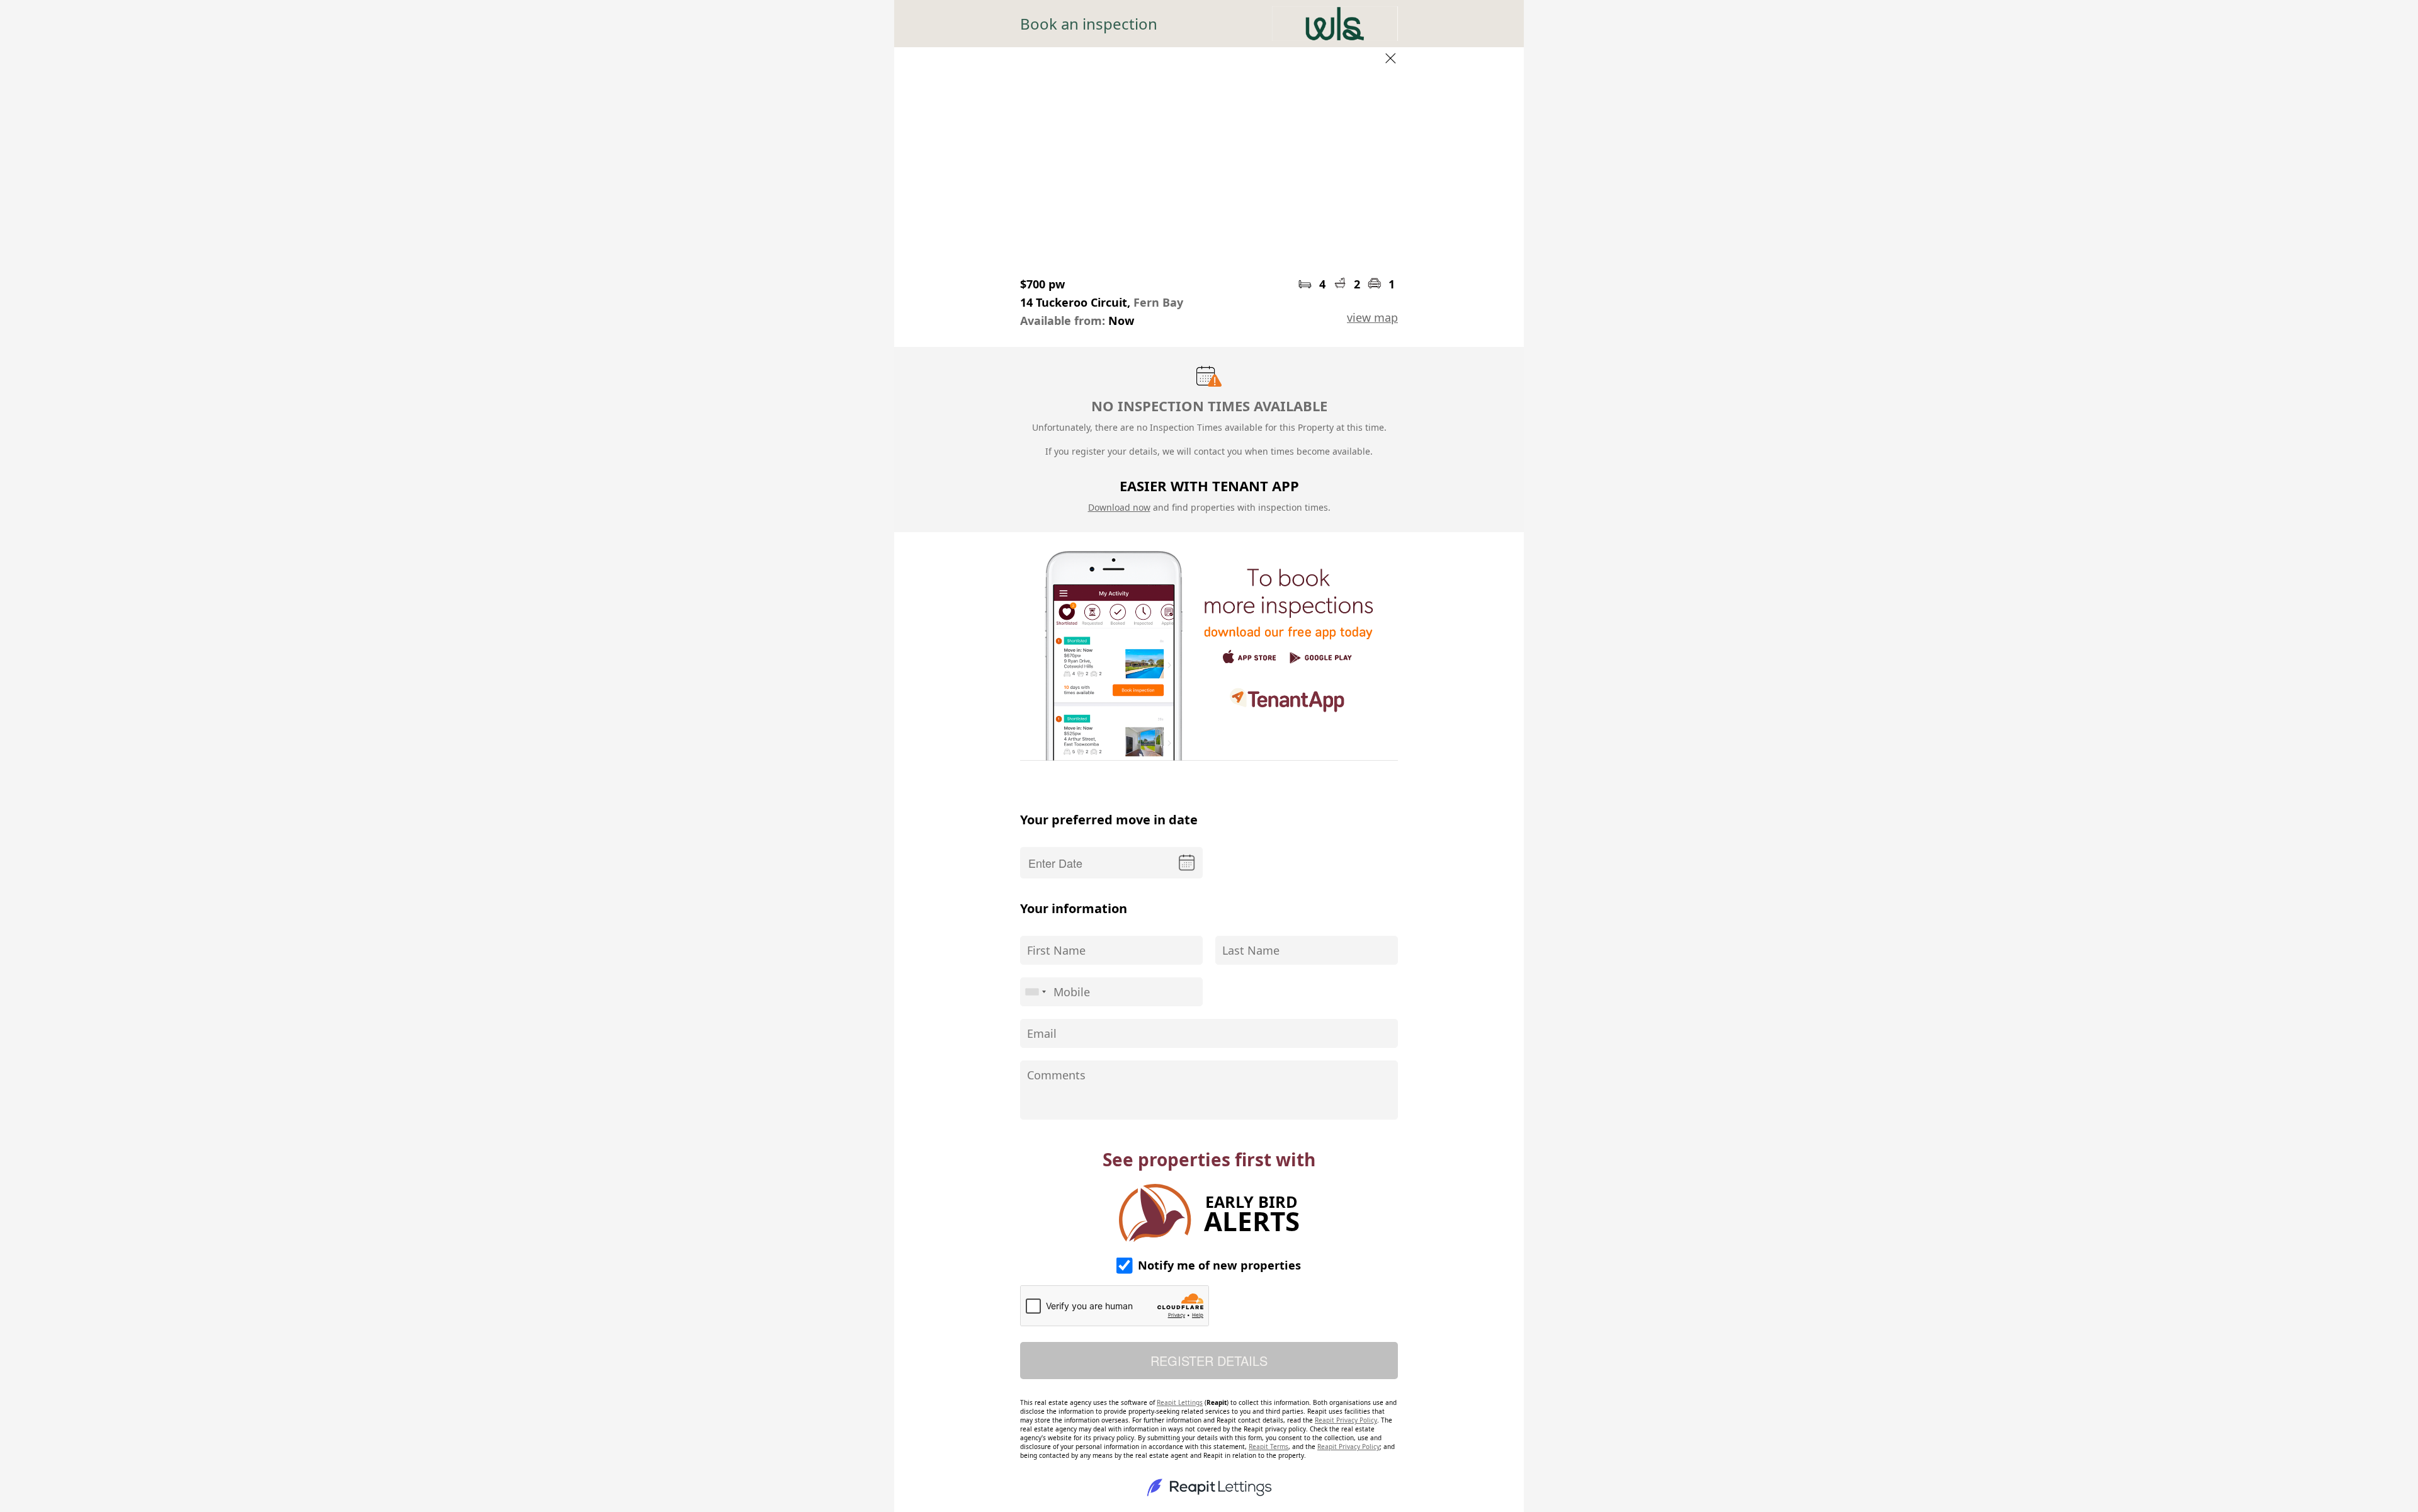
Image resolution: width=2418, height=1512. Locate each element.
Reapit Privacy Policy (1346, 1420)
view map (1372, 317)
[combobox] (1035, 992)
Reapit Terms (1269, 1447)
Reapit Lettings (1180, 1402)
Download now (1119, 507)
